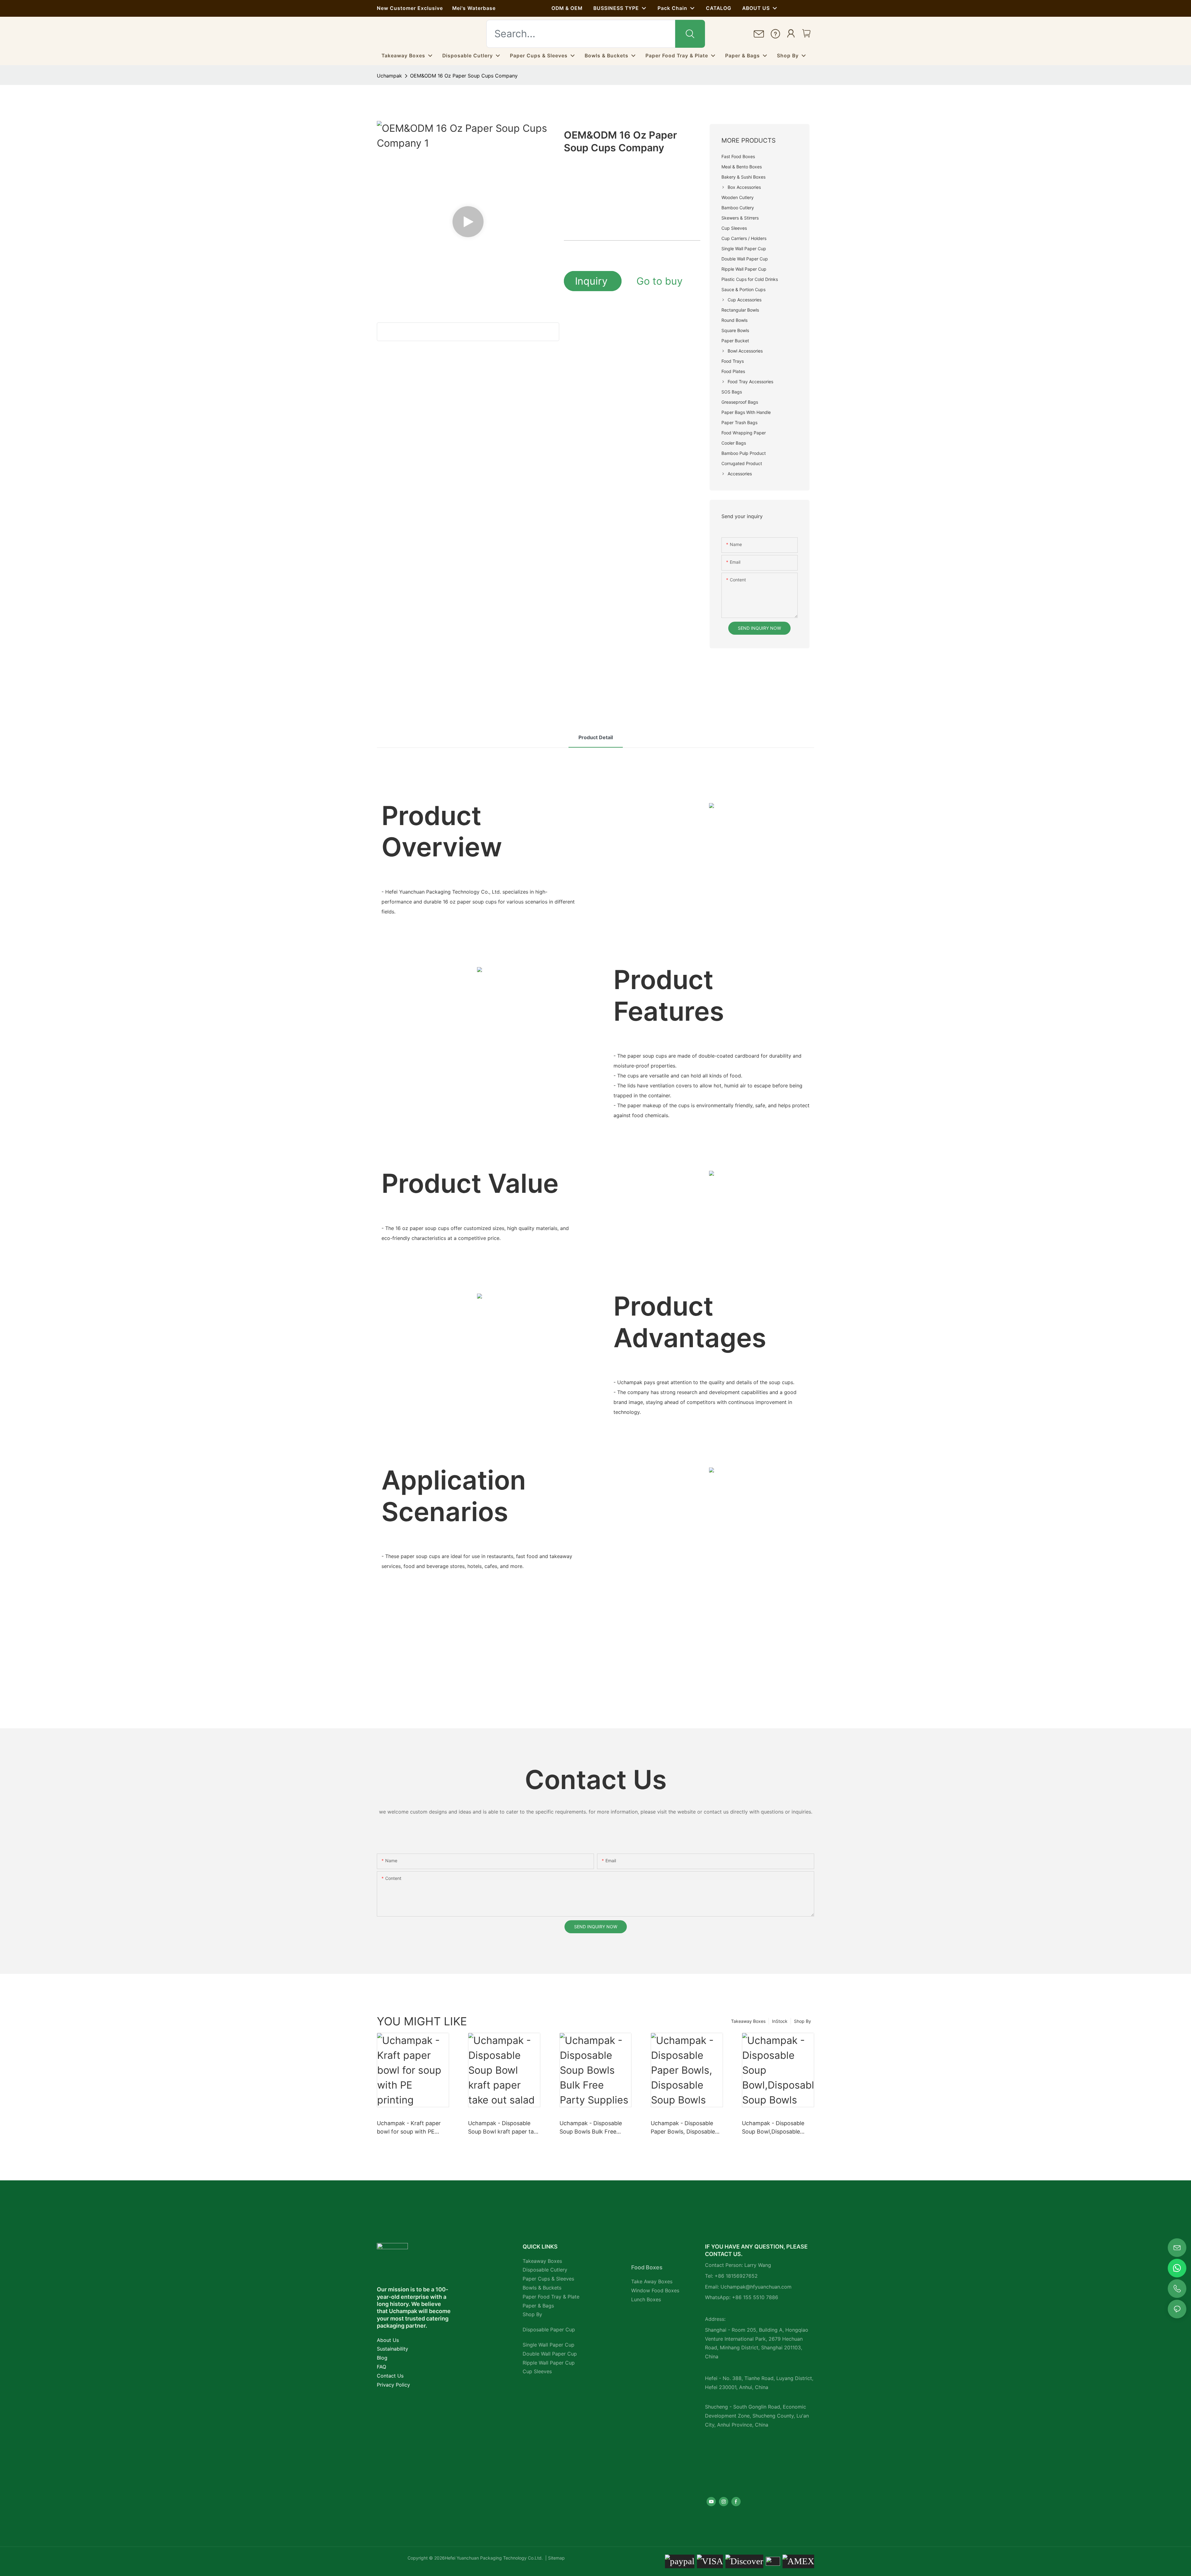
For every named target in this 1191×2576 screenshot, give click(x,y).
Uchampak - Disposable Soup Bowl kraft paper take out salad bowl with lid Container (504, 2128)
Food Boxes (647, 2267)
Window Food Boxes (655, 2290)
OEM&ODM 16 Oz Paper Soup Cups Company (464, 76)
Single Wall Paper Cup (549, 2345)
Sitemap (556, 2558)
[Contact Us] (759, 34)
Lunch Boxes (646, 2299)
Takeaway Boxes (748, 2021)
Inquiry (593, 281)
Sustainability (393, 2349)
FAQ (381, 2367)
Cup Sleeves (537, 2371)
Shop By (803, 2021)
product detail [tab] (596, 737)
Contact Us (390, 2376)
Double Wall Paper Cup (550, 2354)
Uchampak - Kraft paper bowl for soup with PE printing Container (409, 2128)
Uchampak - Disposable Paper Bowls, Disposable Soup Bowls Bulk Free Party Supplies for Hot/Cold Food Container (687, 2128)
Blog (382, 2358)
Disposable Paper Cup (549, 2330)
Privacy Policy (393, 2385)
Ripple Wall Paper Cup (549, 2363)
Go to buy (660, 281)
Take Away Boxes (652, 2281)
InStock (780, 2021)
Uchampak (389, 76)
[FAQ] (775, 34)
